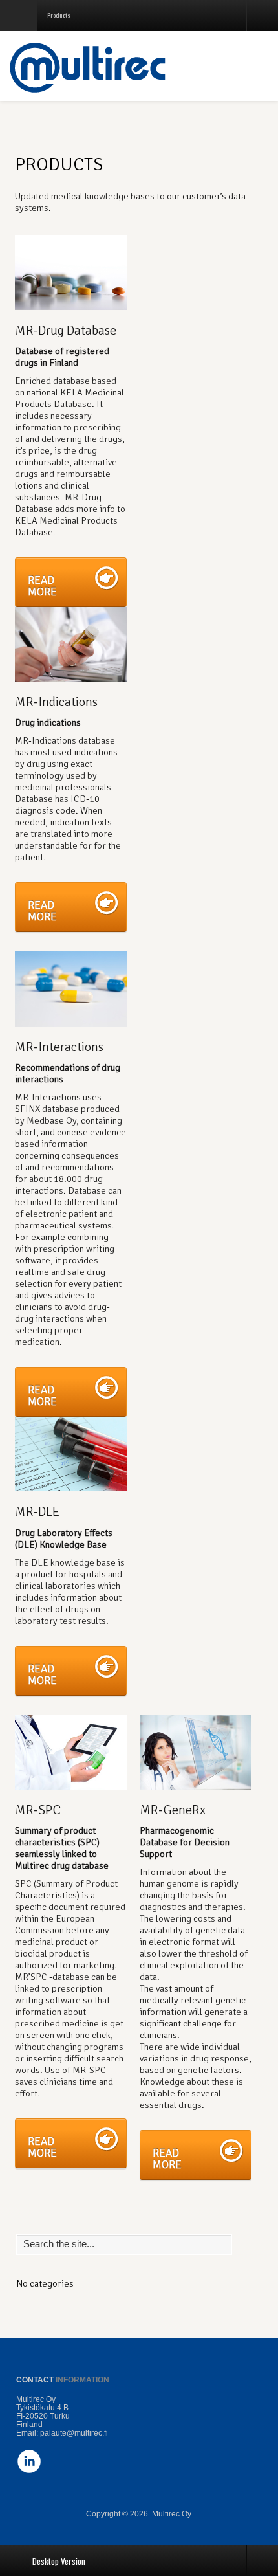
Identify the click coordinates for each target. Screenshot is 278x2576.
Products (59, 164)
